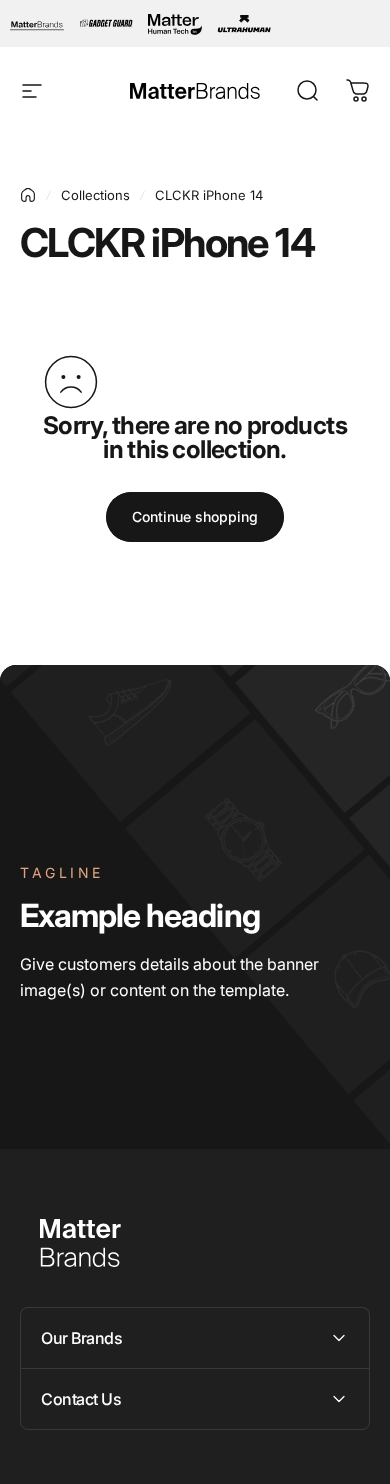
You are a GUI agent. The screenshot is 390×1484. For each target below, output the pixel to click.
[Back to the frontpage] (28, 195)
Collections (95, 195)
